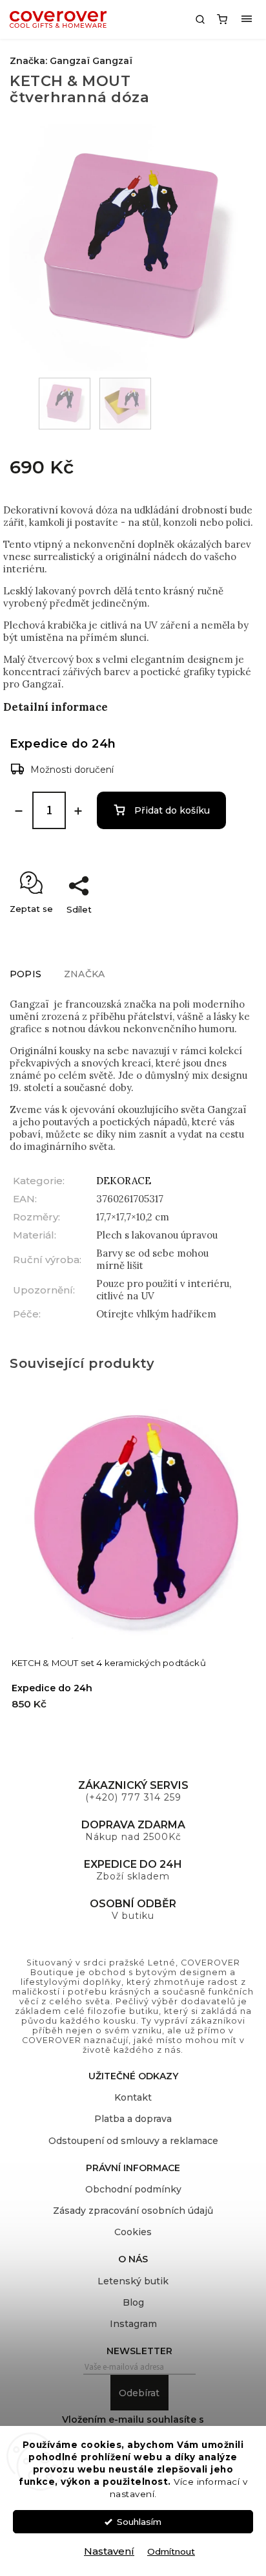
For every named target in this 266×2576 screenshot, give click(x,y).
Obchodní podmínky (133, 2189)
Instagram (133, 2324)
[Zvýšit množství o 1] (78, 811)
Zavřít (230, 932)
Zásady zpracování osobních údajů (133, 2211)
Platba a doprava (133, 2119)
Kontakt (133, 2097)
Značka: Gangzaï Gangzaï (71, 61)
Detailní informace (56, 707)
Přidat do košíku (172, 810)
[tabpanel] (133, 1565)
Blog (133, 2302)
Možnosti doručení (72, 770)
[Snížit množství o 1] (19, 811)
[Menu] (247, 19)
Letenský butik (133, 2281)
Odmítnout (171, 2551)
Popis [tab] (26, 974)
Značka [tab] (84, 974)
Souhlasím (139, 2522)
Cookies (133, 2232)
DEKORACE (124, 1181)
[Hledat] (200, 19)
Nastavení (109, 2551)
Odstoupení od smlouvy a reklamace (133, 2141)
